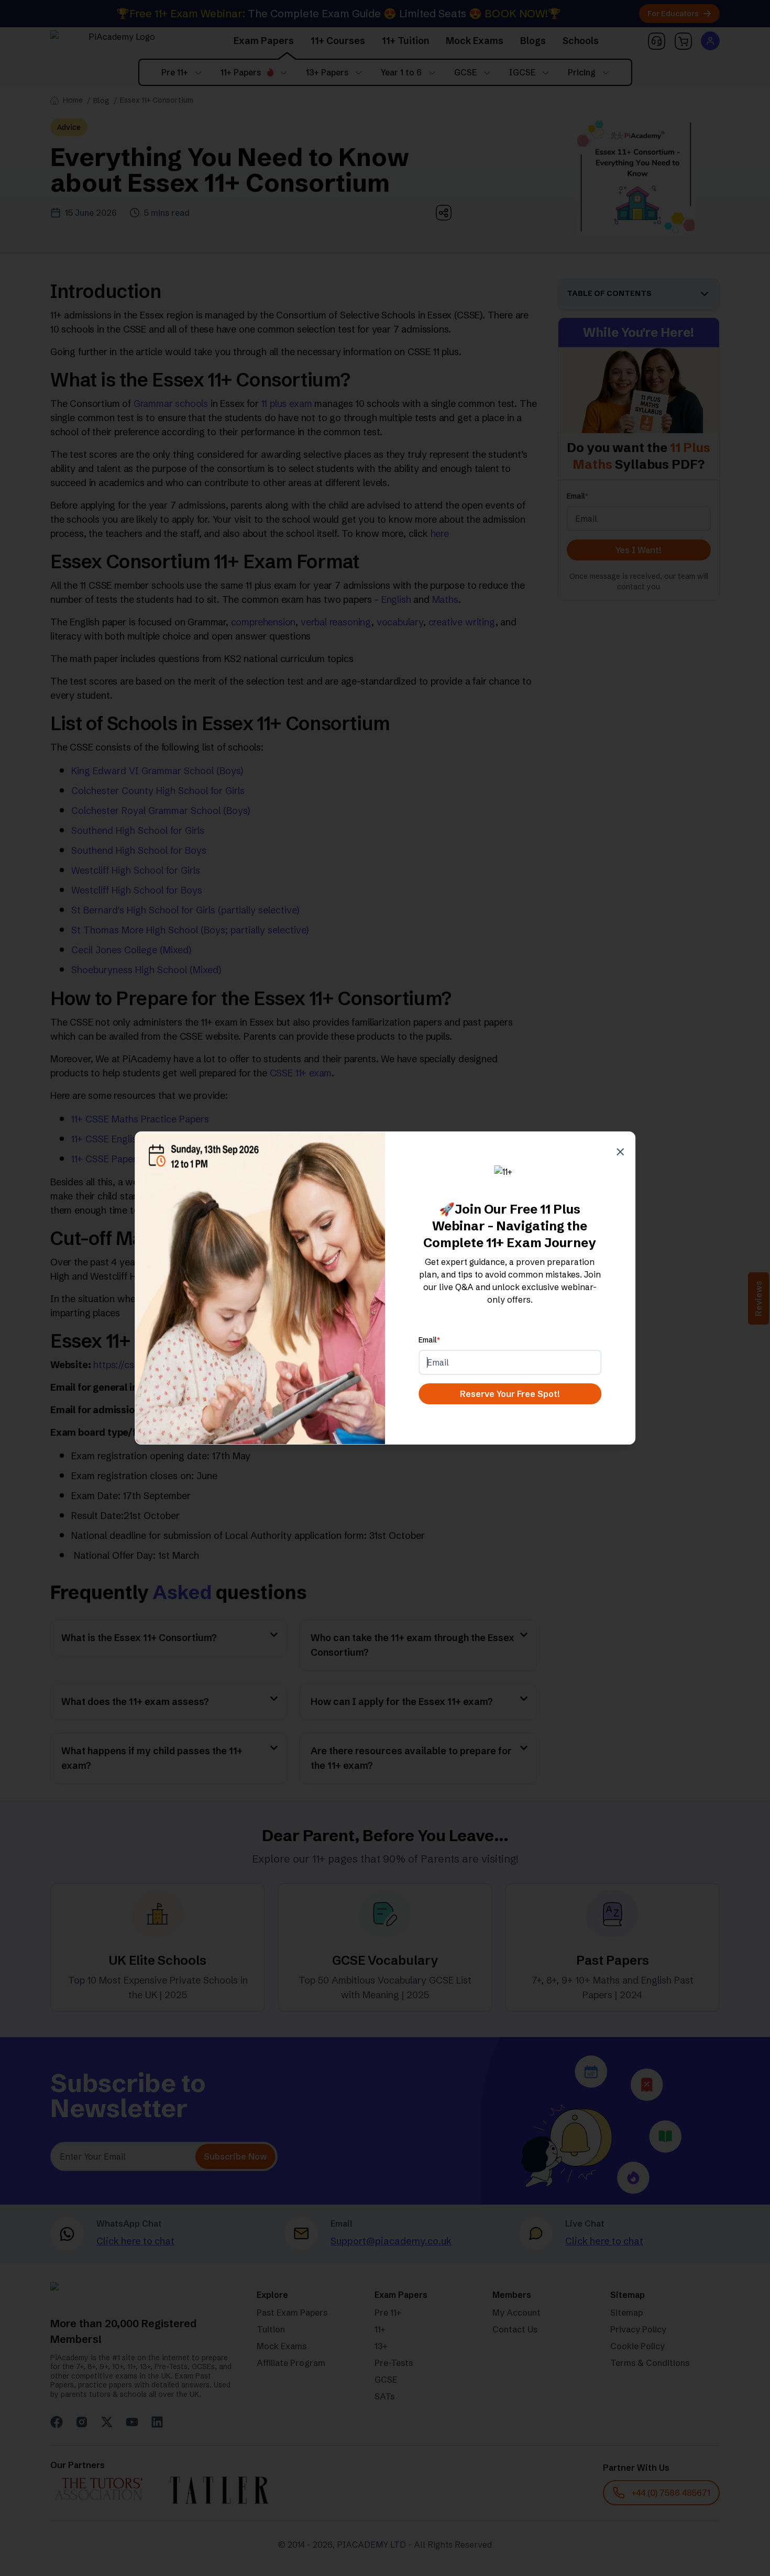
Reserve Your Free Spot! (510, 1394)
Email (429, 1340)
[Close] (620, 1148)
